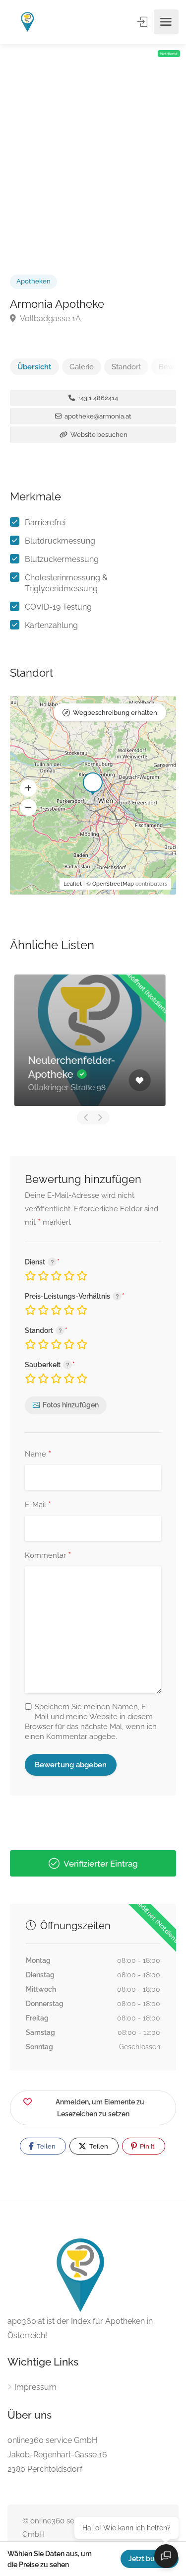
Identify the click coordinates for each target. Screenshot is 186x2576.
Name (38, 1455)
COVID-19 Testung (58, 607)
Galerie (82, 367)
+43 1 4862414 (97, 398)
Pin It (147, 2146)
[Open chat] (166, 2556)
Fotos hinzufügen (71, 1405)
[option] (93, 1040)
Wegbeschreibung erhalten (115, 713)
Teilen (45, 2146)
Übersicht (34, 367)
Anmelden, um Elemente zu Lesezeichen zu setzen (100, 2108)
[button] (28, 788)
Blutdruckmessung (60, 541)
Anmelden (143, 22)
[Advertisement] (93, 148)
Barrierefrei (45, 522)
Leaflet (73, 884)
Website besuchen (98, 435)
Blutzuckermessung (62, 559)
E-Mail (38, 1505)
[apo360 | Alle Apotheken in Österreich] (28, 22)
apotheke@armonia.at (97, 416)
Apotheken (33, 281)
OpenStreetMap (113, 884)
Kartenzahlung (51, 625)
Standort (126, 367)
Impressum (35, 2387)
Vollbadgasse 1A (50, 318)
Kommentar (48, 1556)
